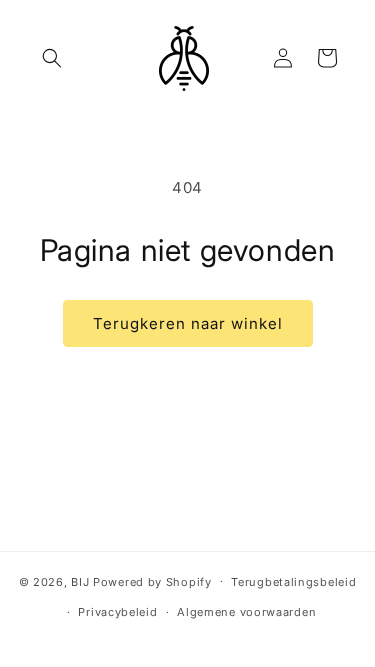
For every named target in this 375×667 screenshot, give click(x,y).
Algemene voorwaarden (246, 612)
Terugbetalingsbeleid (293, 582)
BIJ (80, 581)
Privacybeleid (117, 612)
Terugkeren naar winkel (188, 323)
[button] (52, 58)
